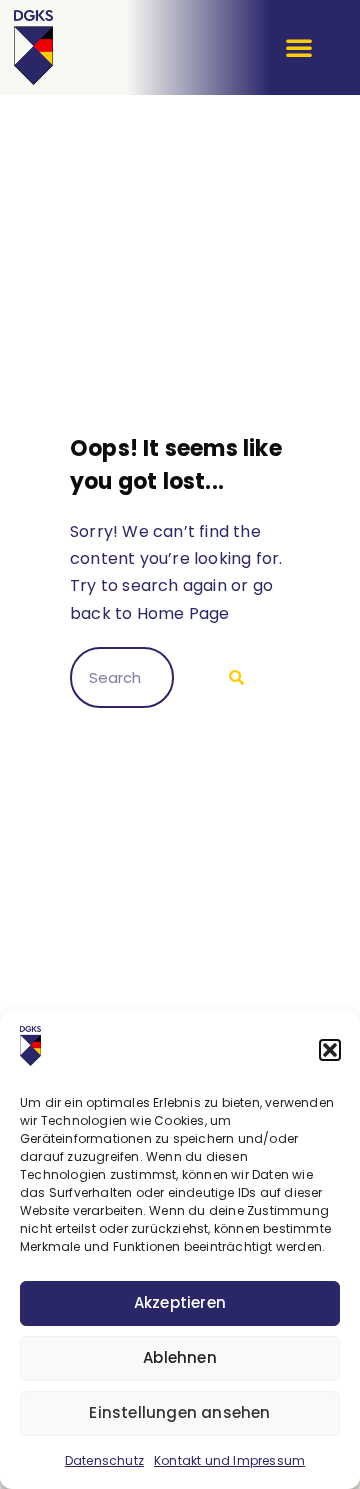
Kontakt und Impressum (229, 1460)
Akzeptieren (180, 1302)
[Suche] (232, 678)
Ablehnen (180, 1357)
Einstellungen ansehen (179, 1412)
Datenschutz (104, 1460)
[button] (330, 1050)
